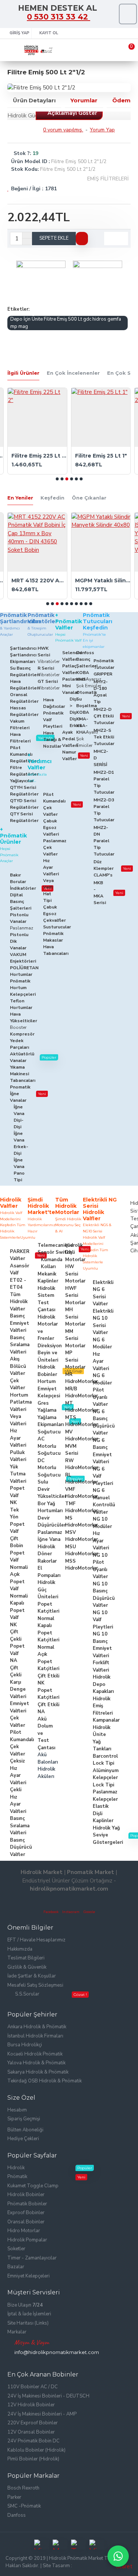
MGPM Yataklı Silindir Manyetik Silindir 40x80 (103, 581)
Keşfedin (52, 498)
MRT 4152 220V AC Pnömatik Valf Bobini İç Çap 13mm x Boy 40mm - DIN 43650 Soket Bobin (39, 581)
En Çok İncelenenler (73, 373)
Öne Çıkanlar (89, 498)
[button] (57, 479)
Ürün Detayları (34, 100)
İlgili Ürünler (23, 373)
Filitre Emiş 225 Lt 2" (39, 456)
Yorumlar (84, 100)
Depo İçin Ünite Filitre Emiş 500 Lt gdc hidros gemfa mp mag (66, 323)
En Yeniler (20, 498)
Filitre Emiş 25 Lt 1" (101, 456)
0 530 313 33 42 (59, 17)
